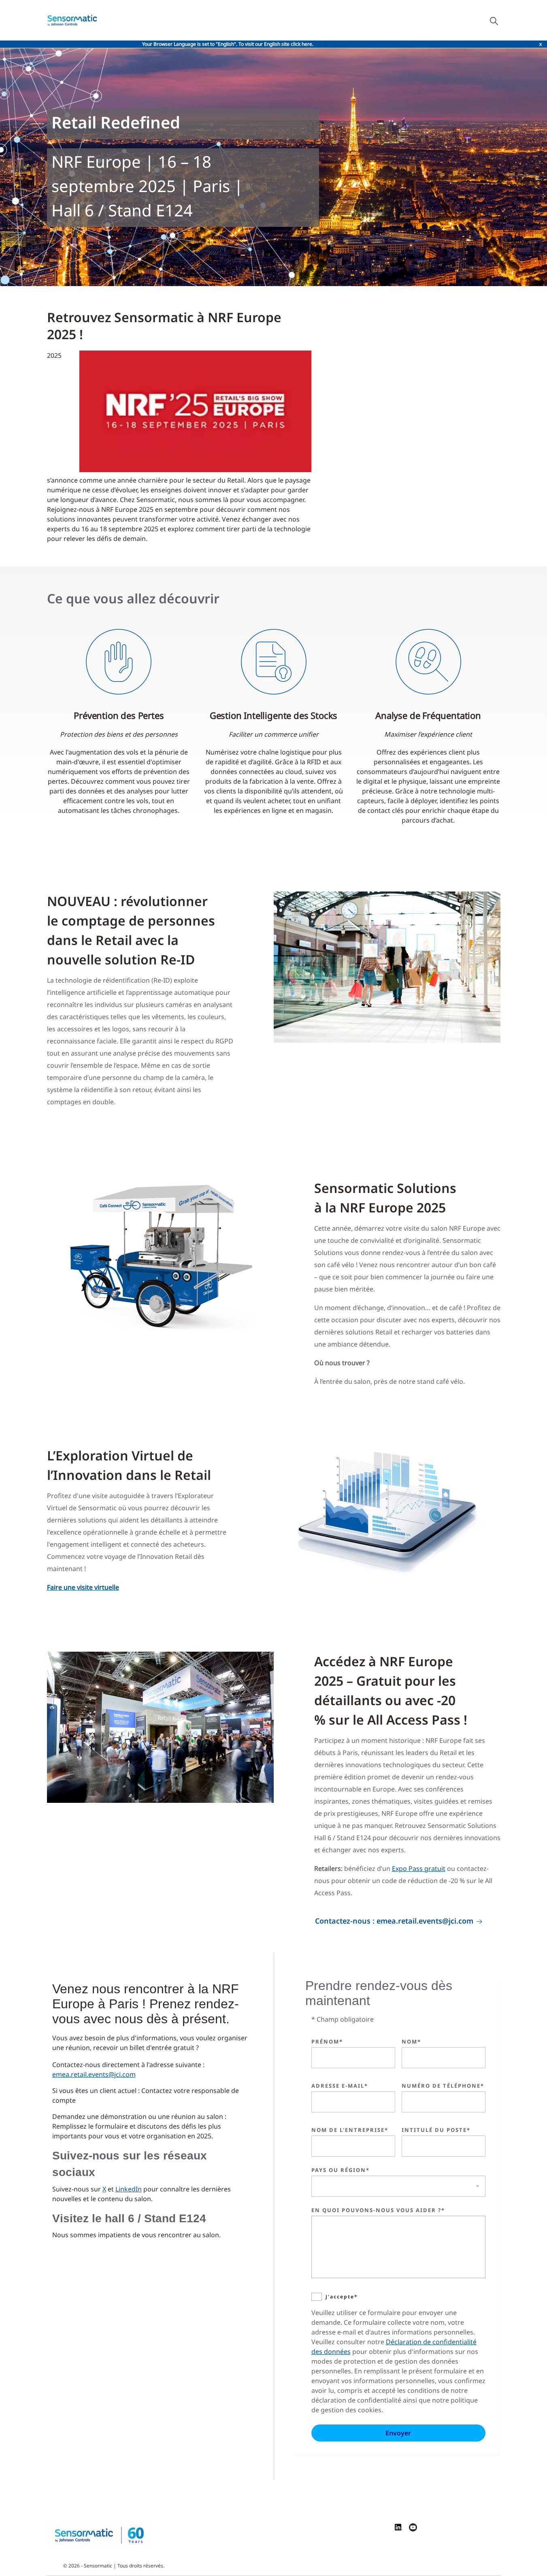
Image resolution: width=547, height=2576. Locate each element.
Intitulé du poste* (436, 2130)
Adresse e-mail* (340, 2086)
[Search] (494, 20)
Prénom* (327, 2042)
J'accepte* (342, 2297)
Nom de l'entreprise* (350, 2130)
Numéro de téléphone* (443, 2086)
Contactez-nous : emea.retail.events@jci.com (394, 1921)
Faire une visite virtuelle (83, 1587)
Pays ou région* (341, 2170)
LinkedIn (129, 2189)
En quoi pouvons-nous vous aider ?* (378, 2210)
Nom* (411, 2042)
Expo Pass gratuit (419, 1868)
